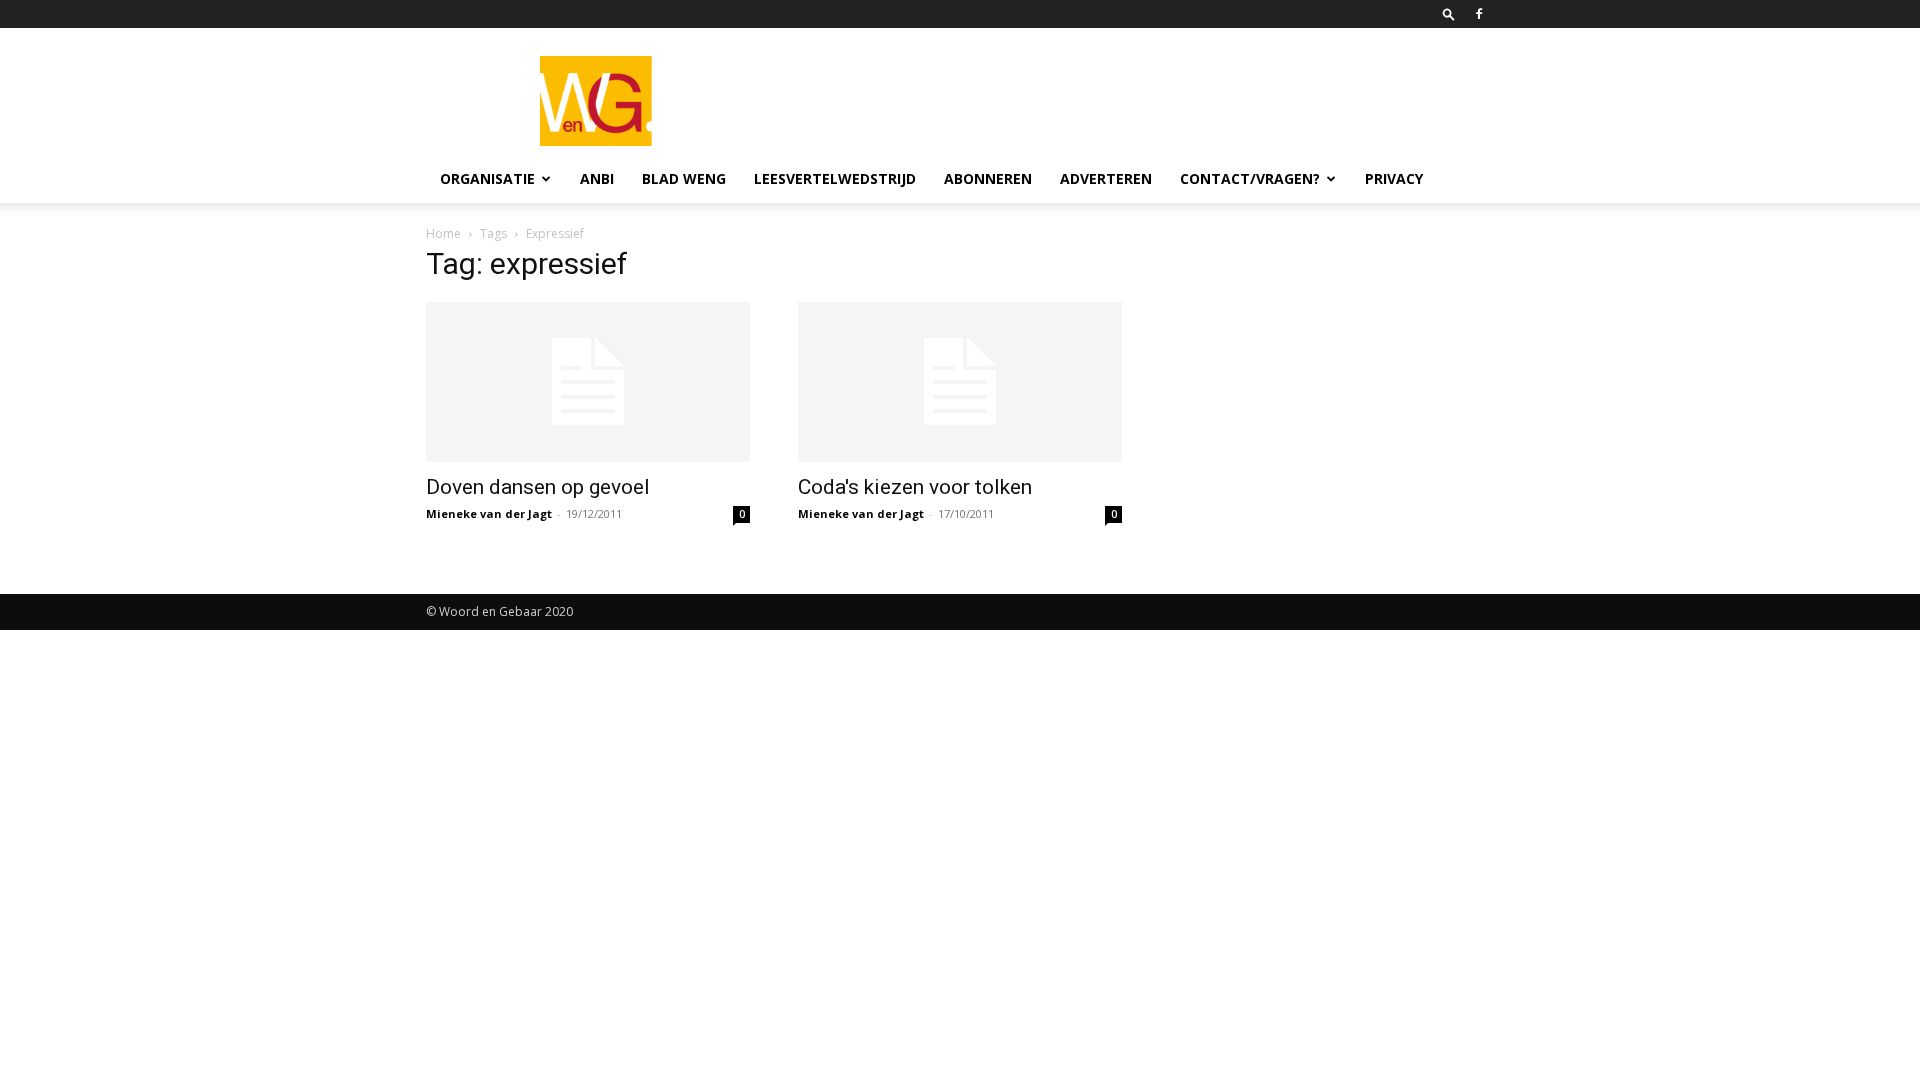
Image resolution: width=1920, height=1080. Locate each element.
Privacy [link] (1394, 178)
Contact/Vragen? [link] (1250, 178)
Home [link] (443, 233)
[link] (1449, 13)
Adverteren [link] (1106, 178)
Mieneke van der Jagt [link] (489, 513)
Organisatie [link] (487, 178)
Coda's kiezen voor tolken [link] (915, 487)
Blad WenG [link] (684, 178)
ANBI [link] (597, 178)
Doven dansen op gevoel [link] (538, 487)
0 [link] (742, 514)
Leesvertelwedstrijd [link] (835, 178)
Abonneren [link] (988, 178)
